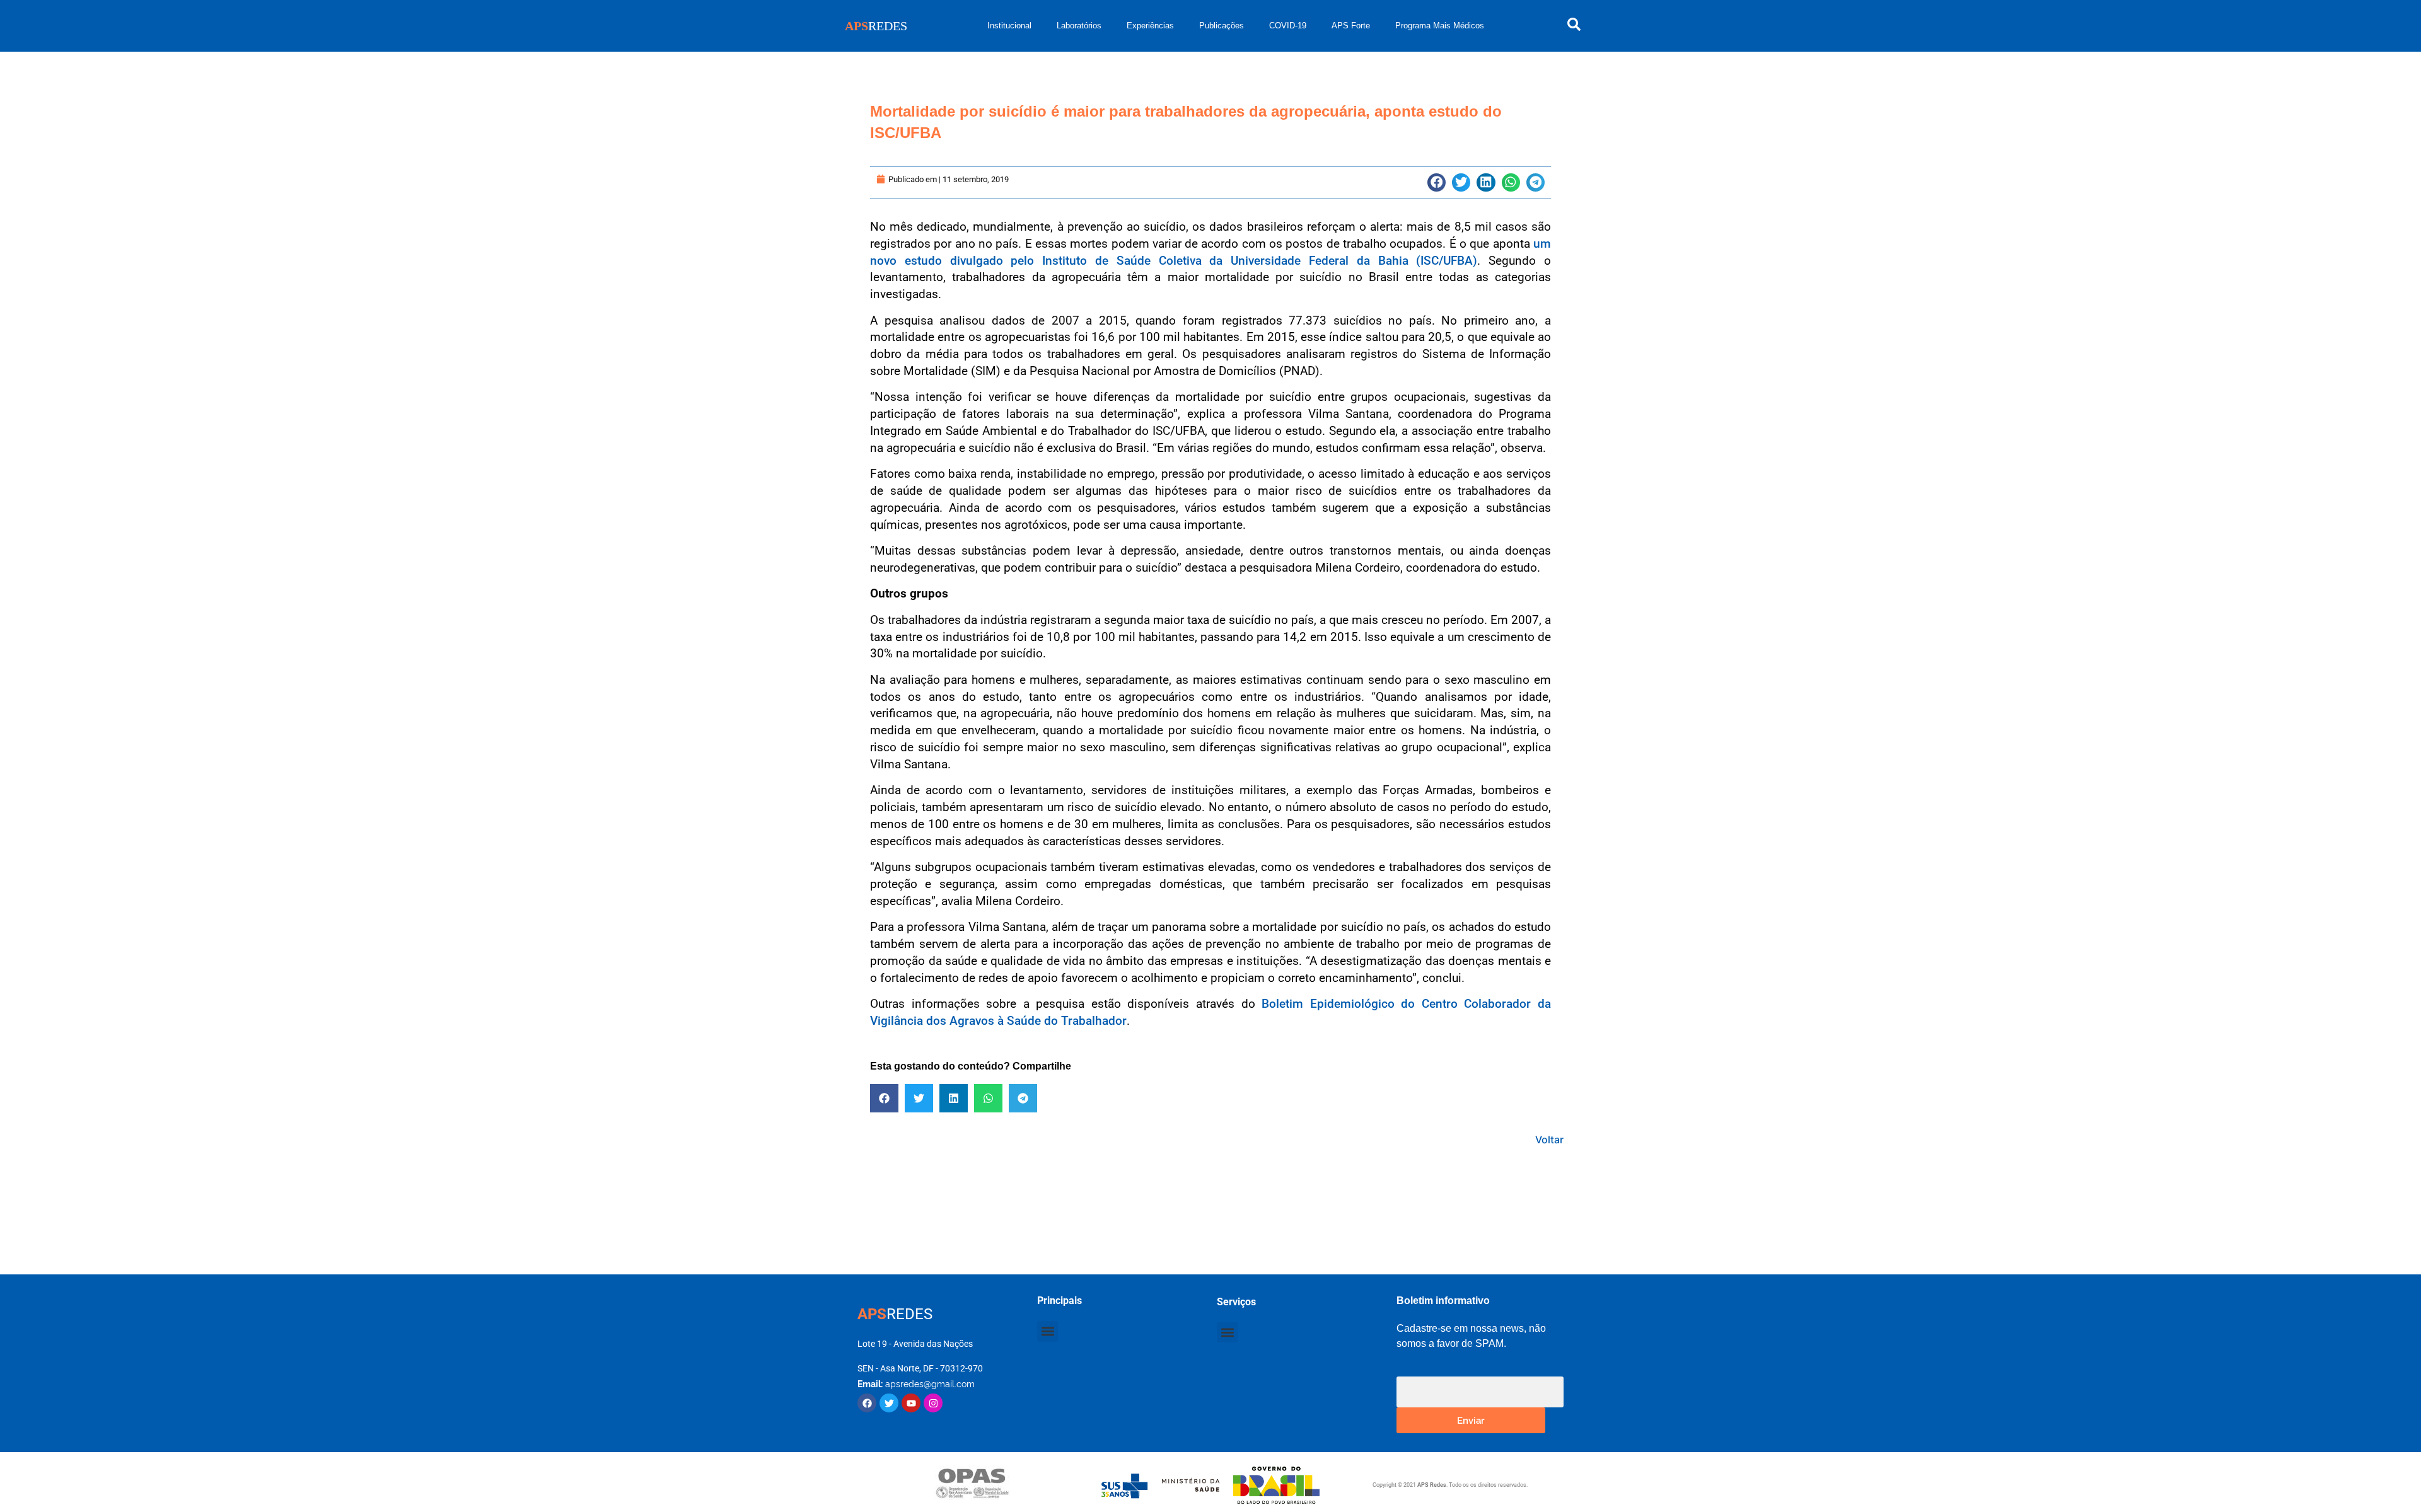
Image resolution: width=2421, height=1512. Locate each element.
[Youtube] (911, 1403)
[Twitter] (889, 1403)
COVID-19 (1288, 26)
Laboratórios (1079, 26)
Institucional (1009, 26)
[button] (1437, 182)
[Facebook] (867, 1403)
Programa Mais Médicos (1440, 26)
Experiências (1150, 26)
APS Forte (1351, 26)
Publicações (1222, 26)
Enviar (1471, 1420)
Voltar (1549, 1140)
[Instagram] (933, 1403)
